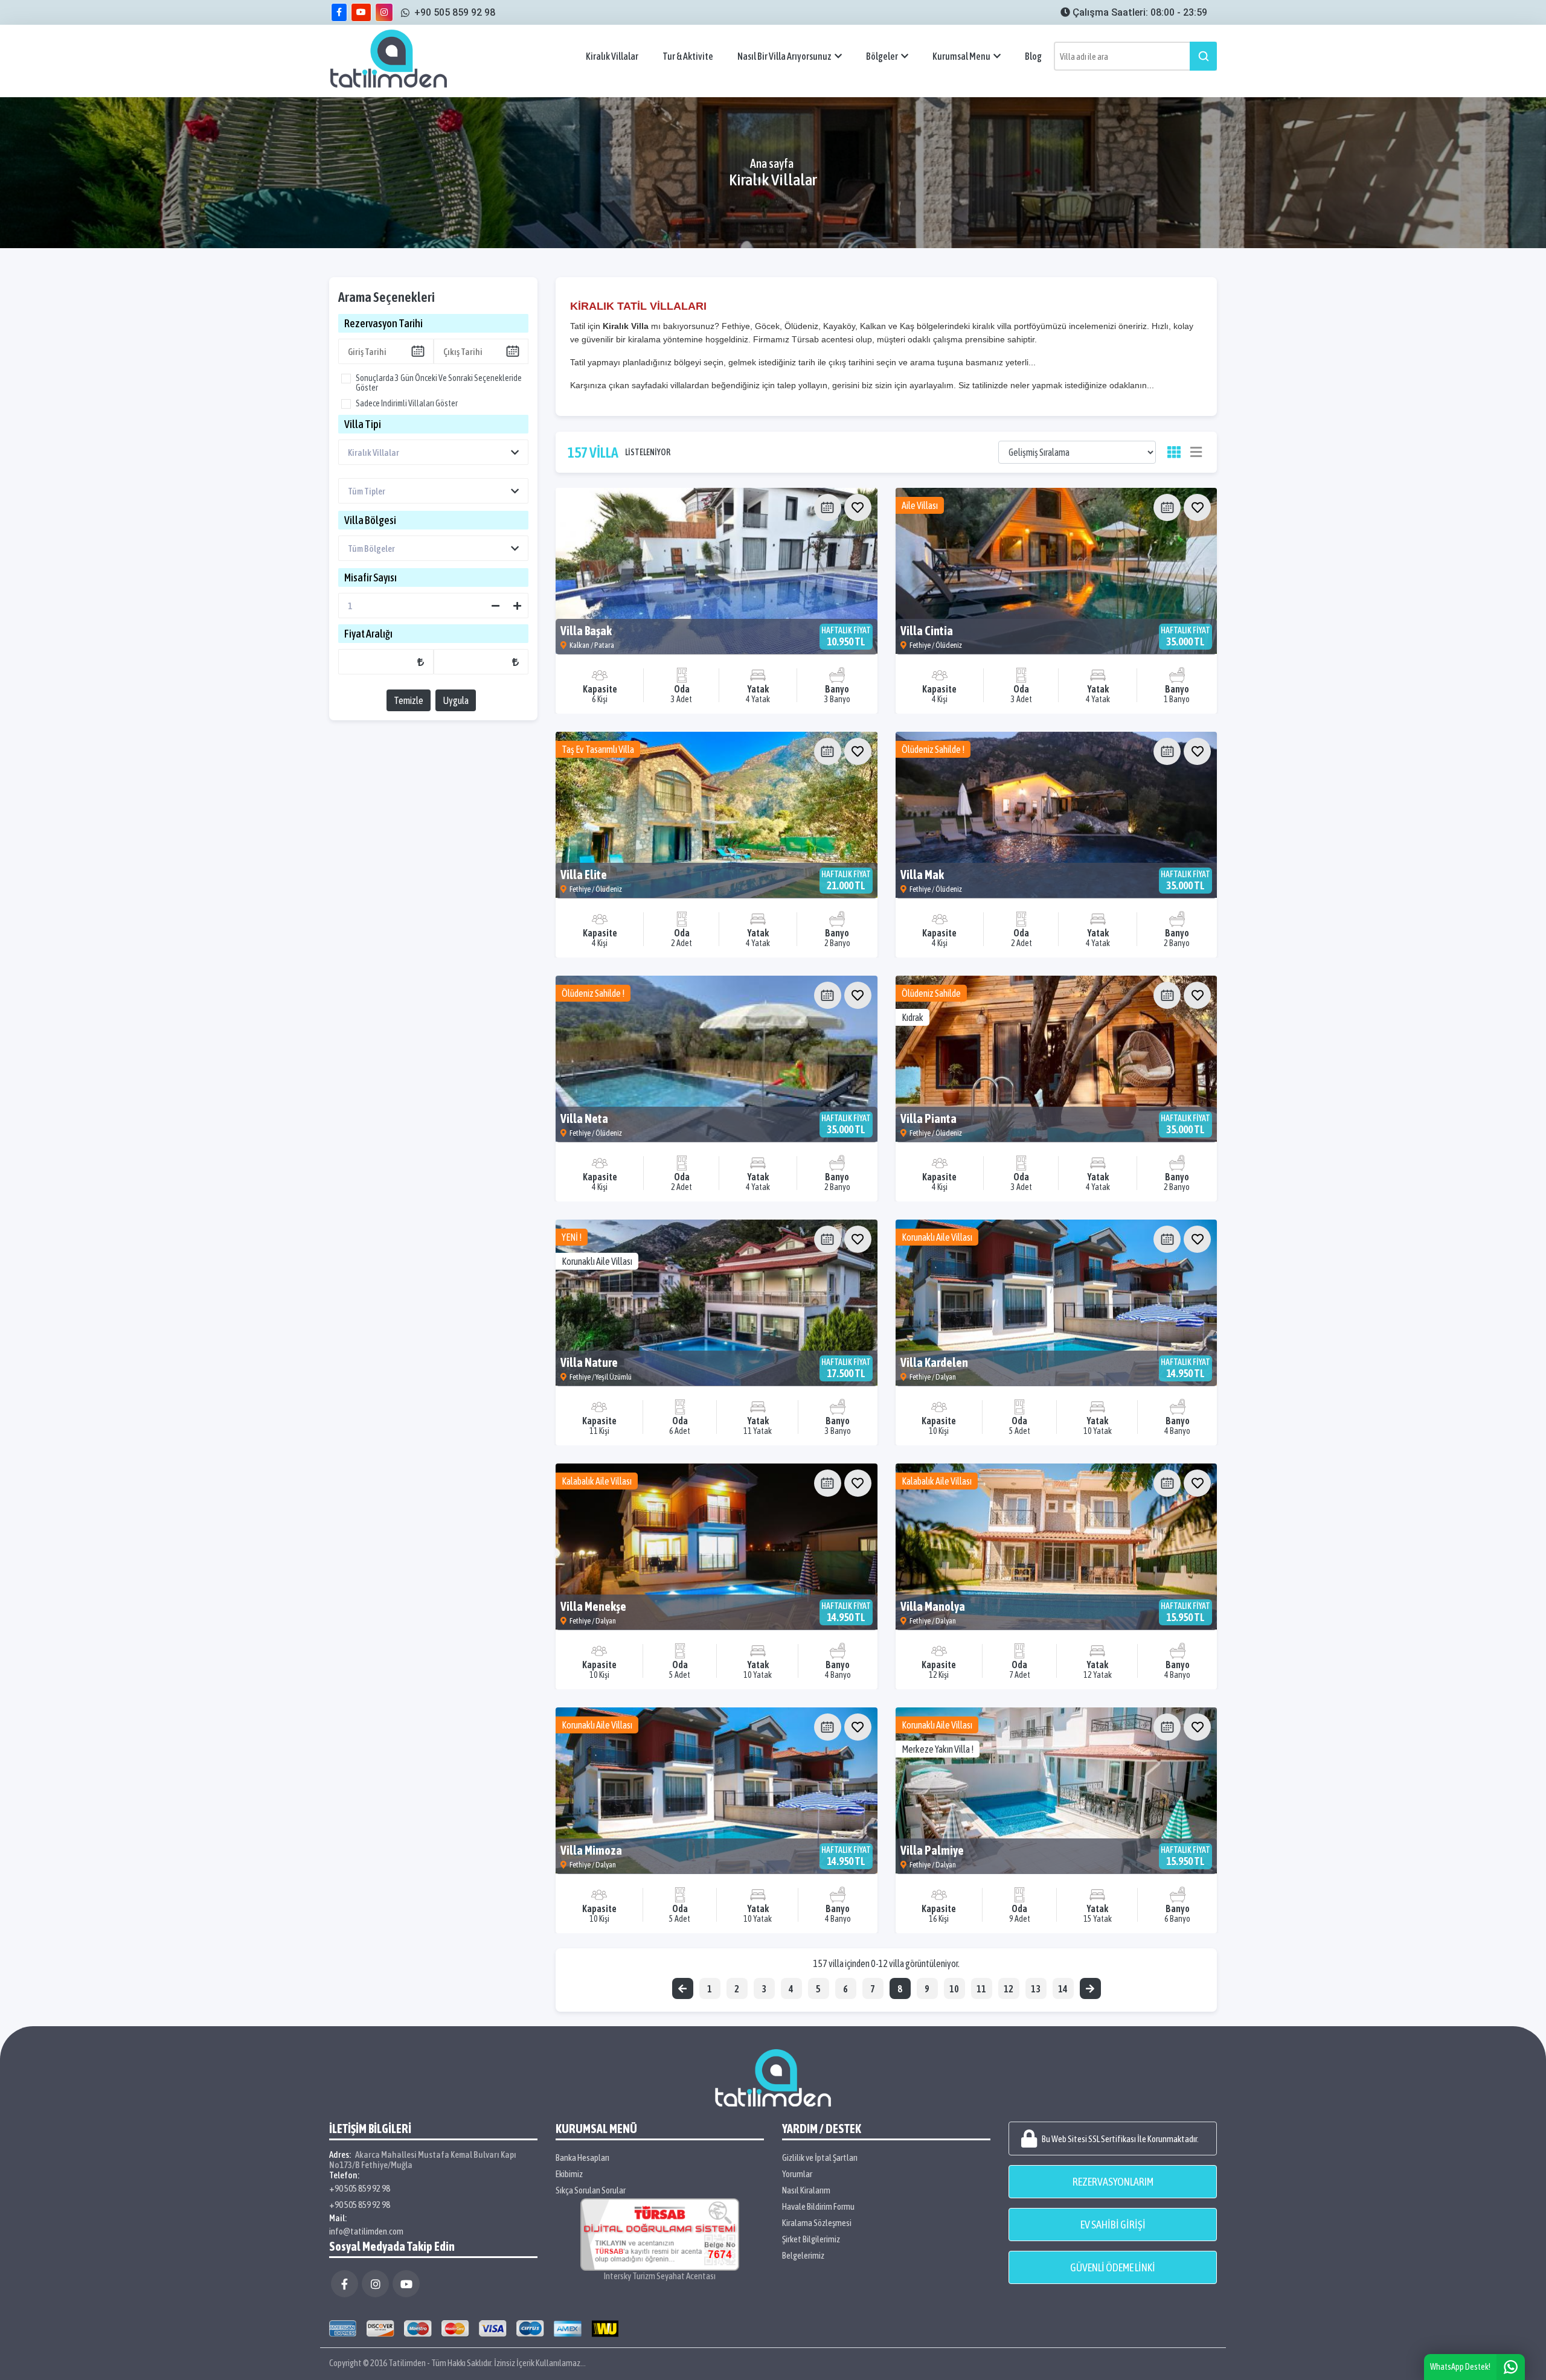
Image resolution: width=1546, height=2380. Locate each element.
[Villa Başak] (717, 571)
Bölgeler (882, 56)
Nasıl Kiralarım (806, 2190)
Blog (1033, 56)
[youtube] (361, 12)
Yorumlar (797, 2174)
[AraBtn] (1203, 56)
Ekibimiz (569, 2174)
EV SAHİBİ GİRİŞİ (1113, 2225)
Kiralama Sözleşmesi (817, 2223)
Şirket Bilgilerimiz (811, 2239)
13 (1036, 1989)
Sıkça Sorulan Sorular (591, 2190)
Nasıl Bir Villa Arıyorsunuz (784, 56)
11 (981, 1989)
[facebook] (339, 12)
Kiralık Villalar (612, 56)
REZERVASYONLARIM (1113, 2182)
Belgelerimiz (803, 2255)
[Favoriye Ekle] (858, 507)
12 (1009, 1989)
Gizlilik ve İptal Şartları (820, 2158)
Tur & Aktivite (688, 56)
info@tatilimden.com (366, 2231)
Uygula (456, 700)
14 (1063, 1989)
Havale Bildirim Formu (818, 2206)
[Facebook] (345, 2284)
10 (954, 1989)
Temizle (409, 700)
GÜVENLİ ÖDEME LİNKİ (1113, 2267)
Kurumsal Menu (961, 56)
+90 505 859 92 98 (360, 2188)
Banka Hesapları (582, 2158)
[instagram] (384, 12)
